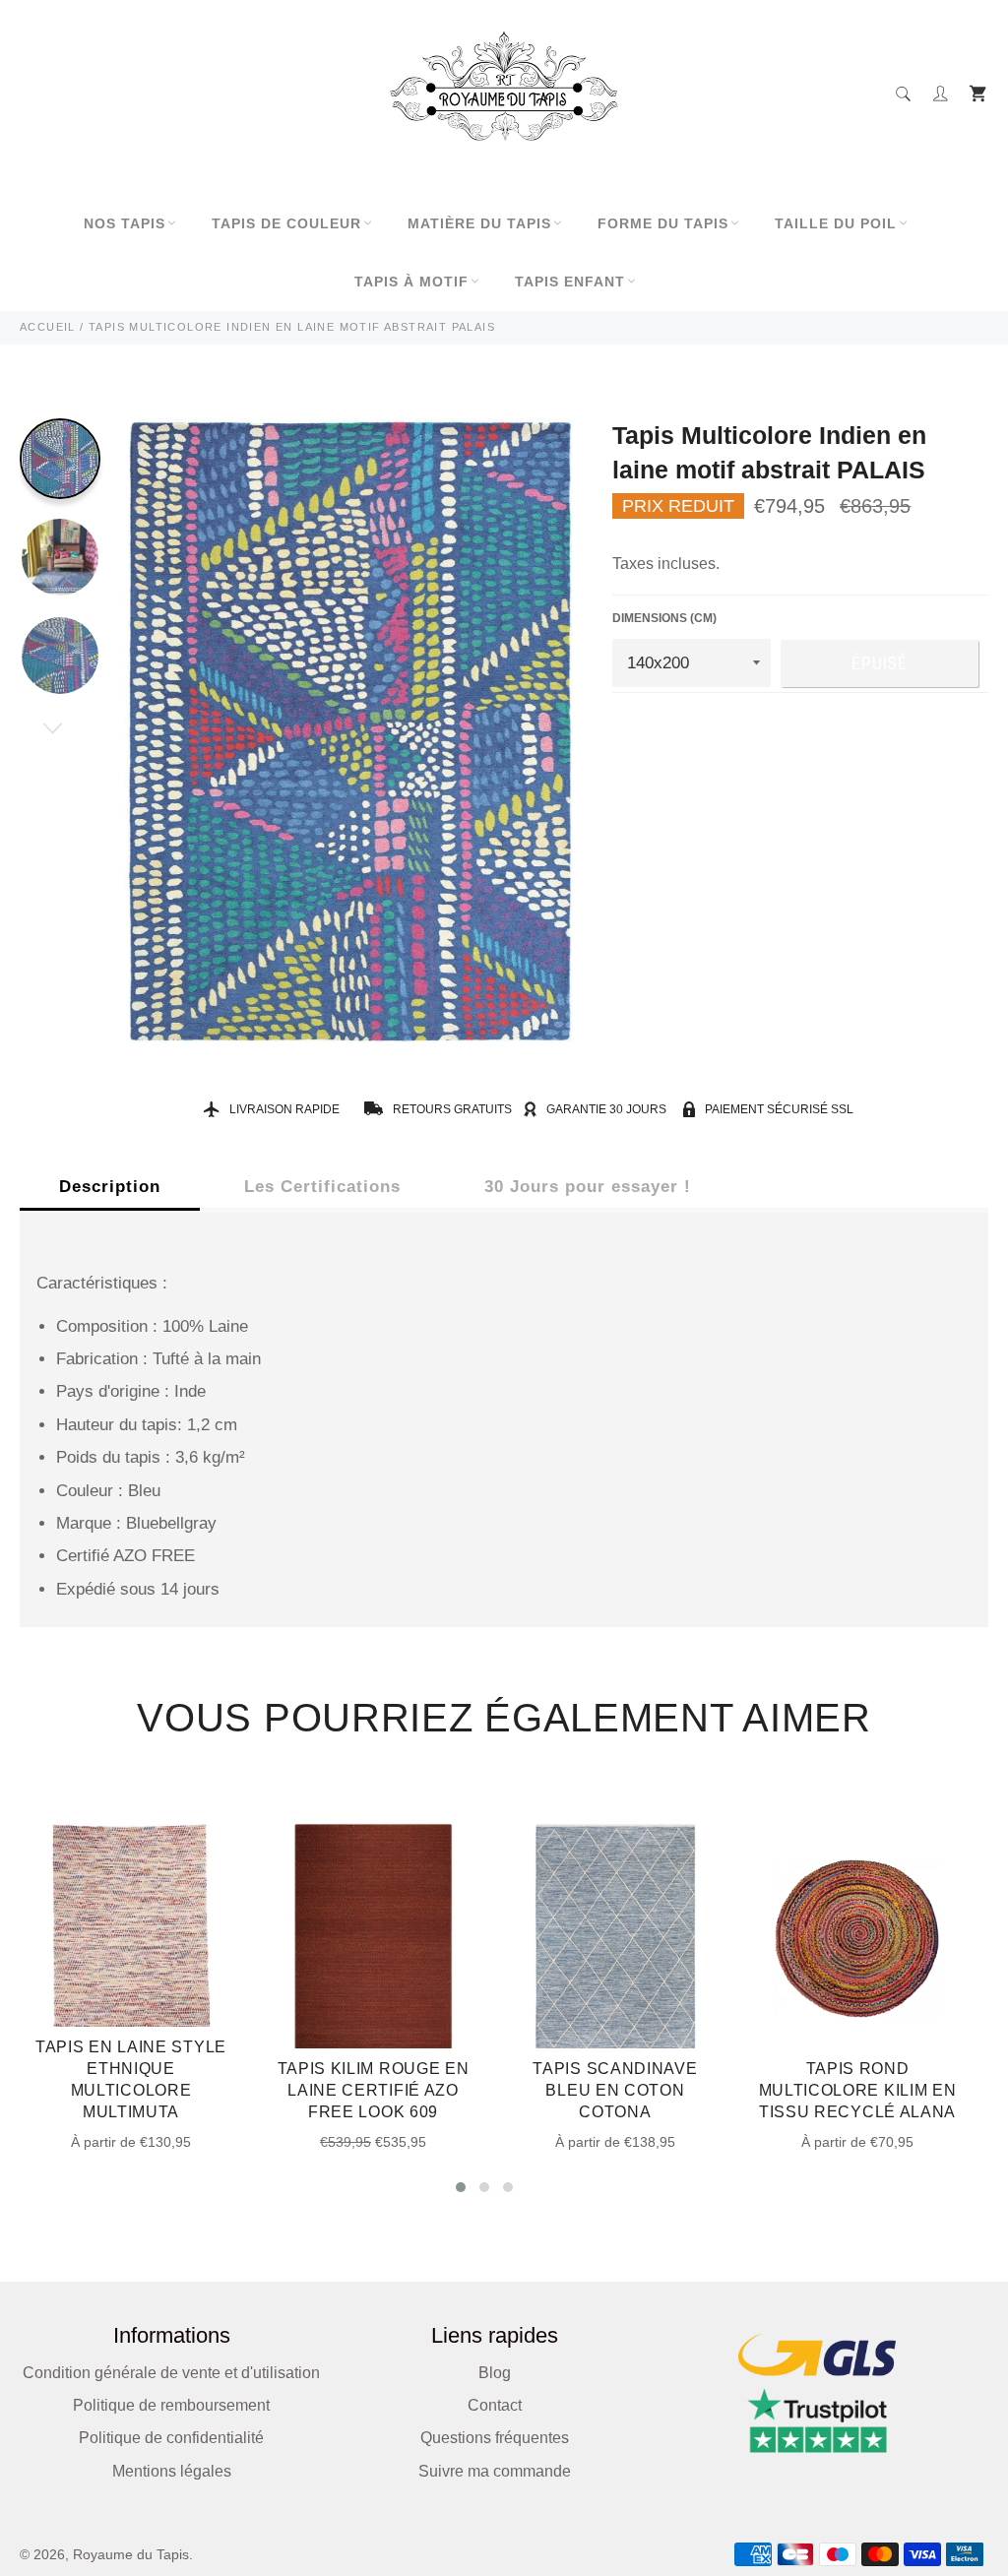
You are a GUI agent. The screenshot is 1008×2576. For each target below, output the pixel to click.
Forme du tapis (663, 223)
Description (110, 1187)
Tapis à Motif (411, 282)
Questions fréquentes (495, 2438)
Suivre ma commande (495, 2471)
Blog (495, 2373)
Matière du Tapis (479, 223)
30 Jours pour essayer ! (588, 1187)
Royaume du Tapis (131, 2555)
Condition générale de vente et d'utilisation (171, 2373)
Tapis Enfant (570, 282)
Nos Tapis (125, 223)
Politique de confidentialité (171, 2438)
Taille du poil (836, 223)
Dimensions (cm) (664, 618)
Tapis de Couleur (286, 223)
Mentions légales (172, 2471)
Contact (495, 2405)
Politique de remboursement (171, 2405)
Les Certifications (322, 1187)
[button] (461, 2187)
